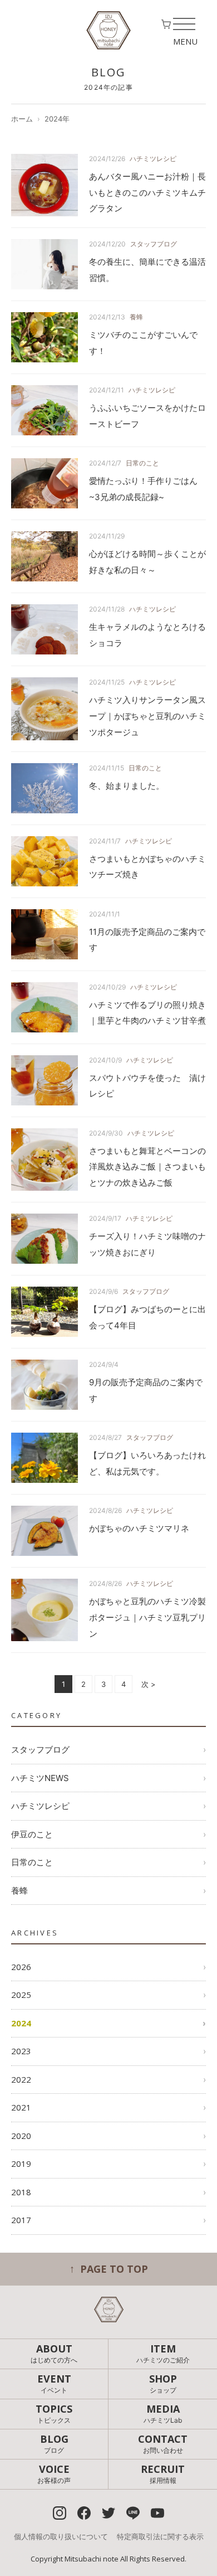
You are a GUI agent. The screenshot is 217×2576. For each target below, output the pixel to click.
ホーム (22, 119)
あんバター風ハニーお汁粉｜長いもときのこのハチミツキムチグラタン (147, 193)
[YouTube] (157, 2513)
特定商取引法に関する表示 (160, 2536)
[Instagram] (60, 2513)
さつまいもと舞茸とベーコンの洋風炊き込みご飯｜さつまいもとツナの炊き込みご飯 (147, 1167)
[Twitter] (108, 2513)
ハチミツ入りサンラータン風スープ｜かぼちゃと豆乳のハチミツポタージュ (147, 716)
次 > (149, 1684)
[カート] (166, 26)
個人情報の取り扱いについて (61, 2536)
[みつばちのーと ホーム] (108, 30)
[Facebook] (84, 2513)
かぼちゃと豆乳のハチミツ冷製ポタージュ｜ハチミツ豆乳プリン (147, 1617)
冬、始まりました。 (127, 786)
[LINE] (133, 2513)
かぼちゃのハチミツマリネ (139, 1528)
